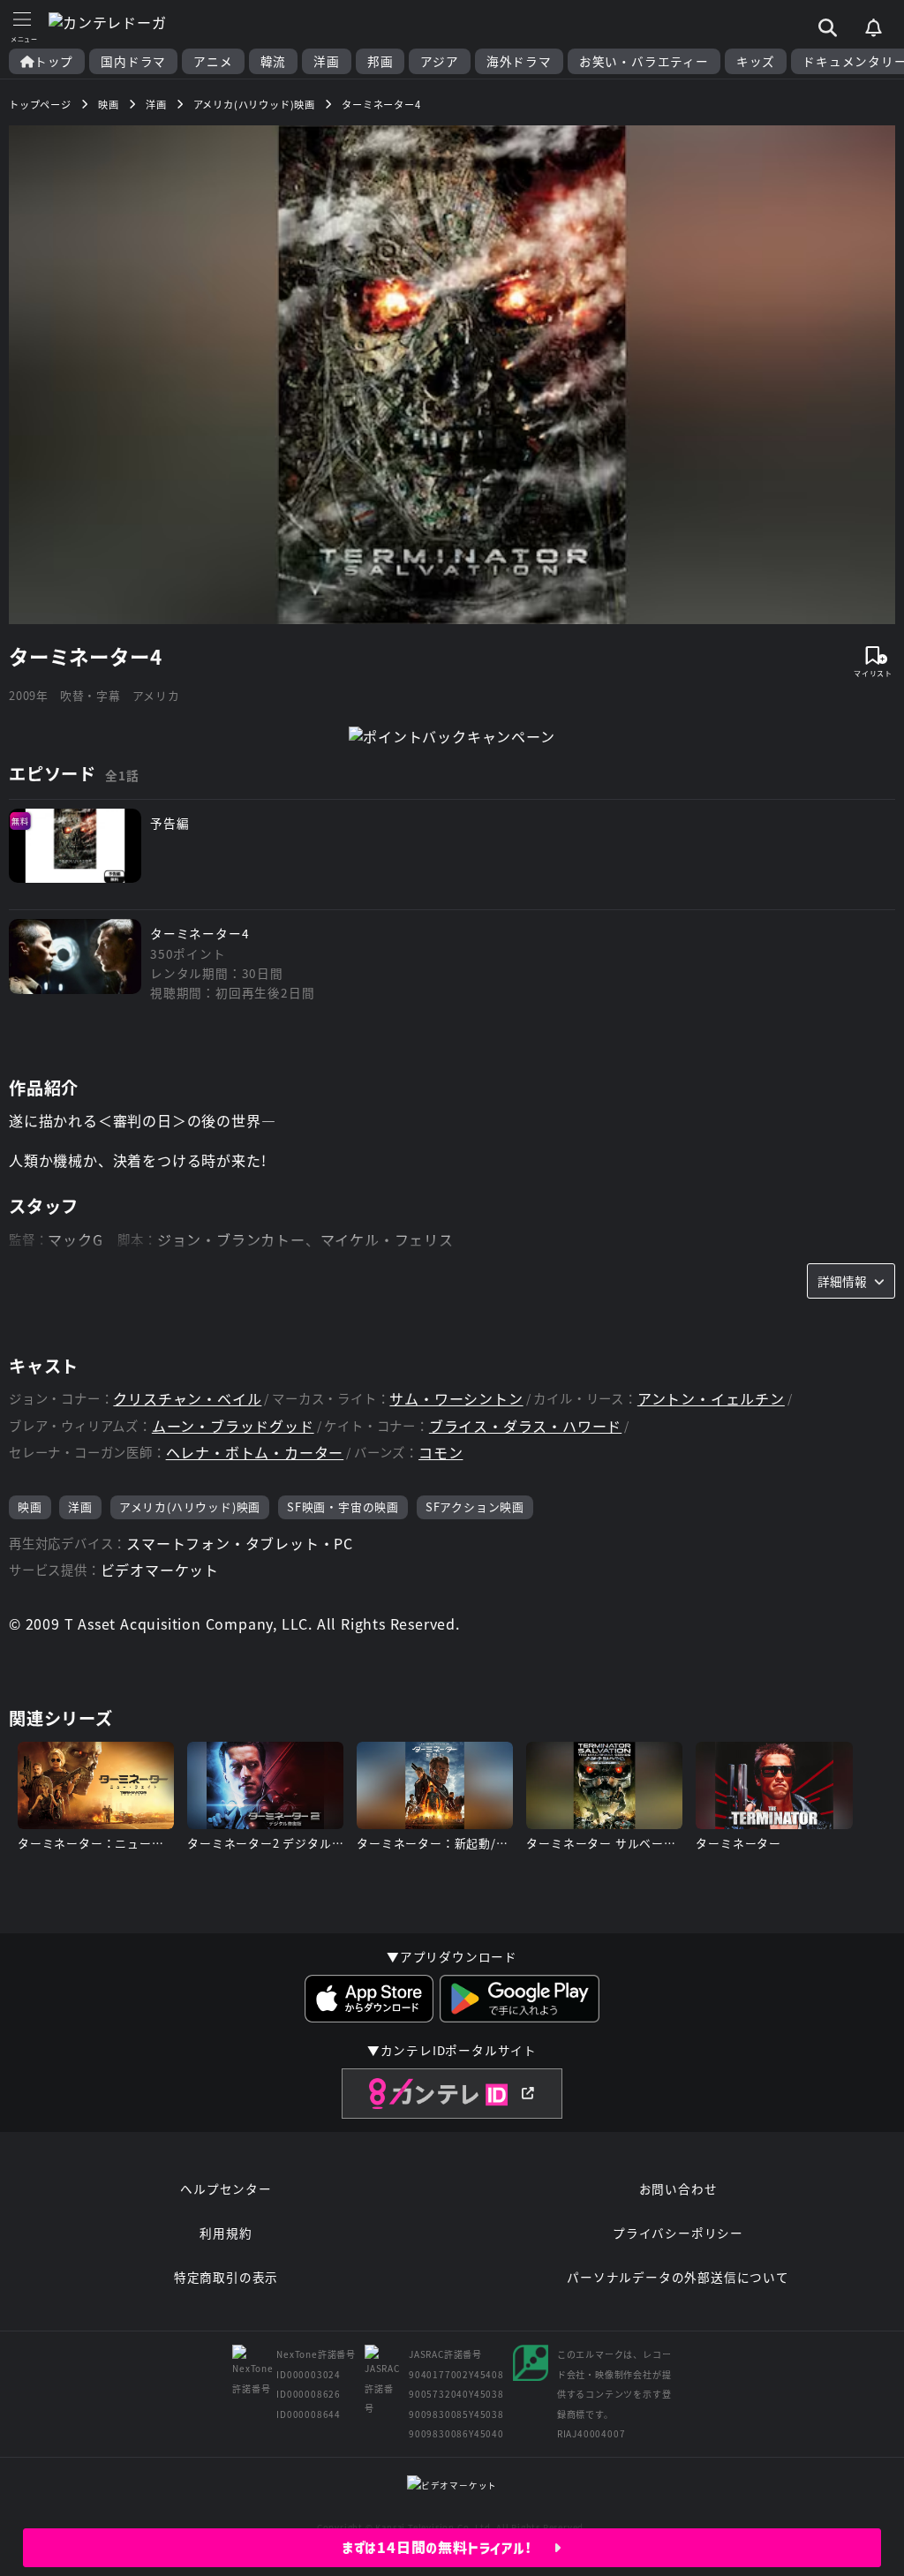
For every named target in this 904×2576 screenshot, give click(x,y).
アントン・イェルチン (711, 1399)
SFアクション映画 (475, 1506)
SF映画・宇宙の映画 (343, 1506)
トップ (54, 61)
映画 (30, 1506)
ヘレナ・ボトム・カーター (255, 1453)
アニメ (213, 61)
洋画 (327, 61)
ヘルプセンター (226, 2188)
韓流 (274, 61)
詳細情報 (842, 1281)
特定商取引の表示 (226, 2277)
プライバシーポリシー (678, 2233)
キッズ (756, 61)
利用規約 (226, 2233)
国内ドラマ (133, 61)
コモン (441, 1453)
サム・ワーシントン (456, 1399)
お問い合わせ (678, 2188)
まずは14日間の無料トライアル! (448, 2548)
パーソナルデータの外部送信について (678, 2277)
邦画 (380, 61)
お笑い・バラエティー (644, 61)
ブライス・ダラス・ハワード (525, 1426)
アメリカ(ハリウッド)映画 (190, 1506)
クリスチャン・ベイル (187, 1399)
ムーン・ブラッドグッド (233, 1426)
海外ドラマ (519, 61)
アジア (439, 61)
